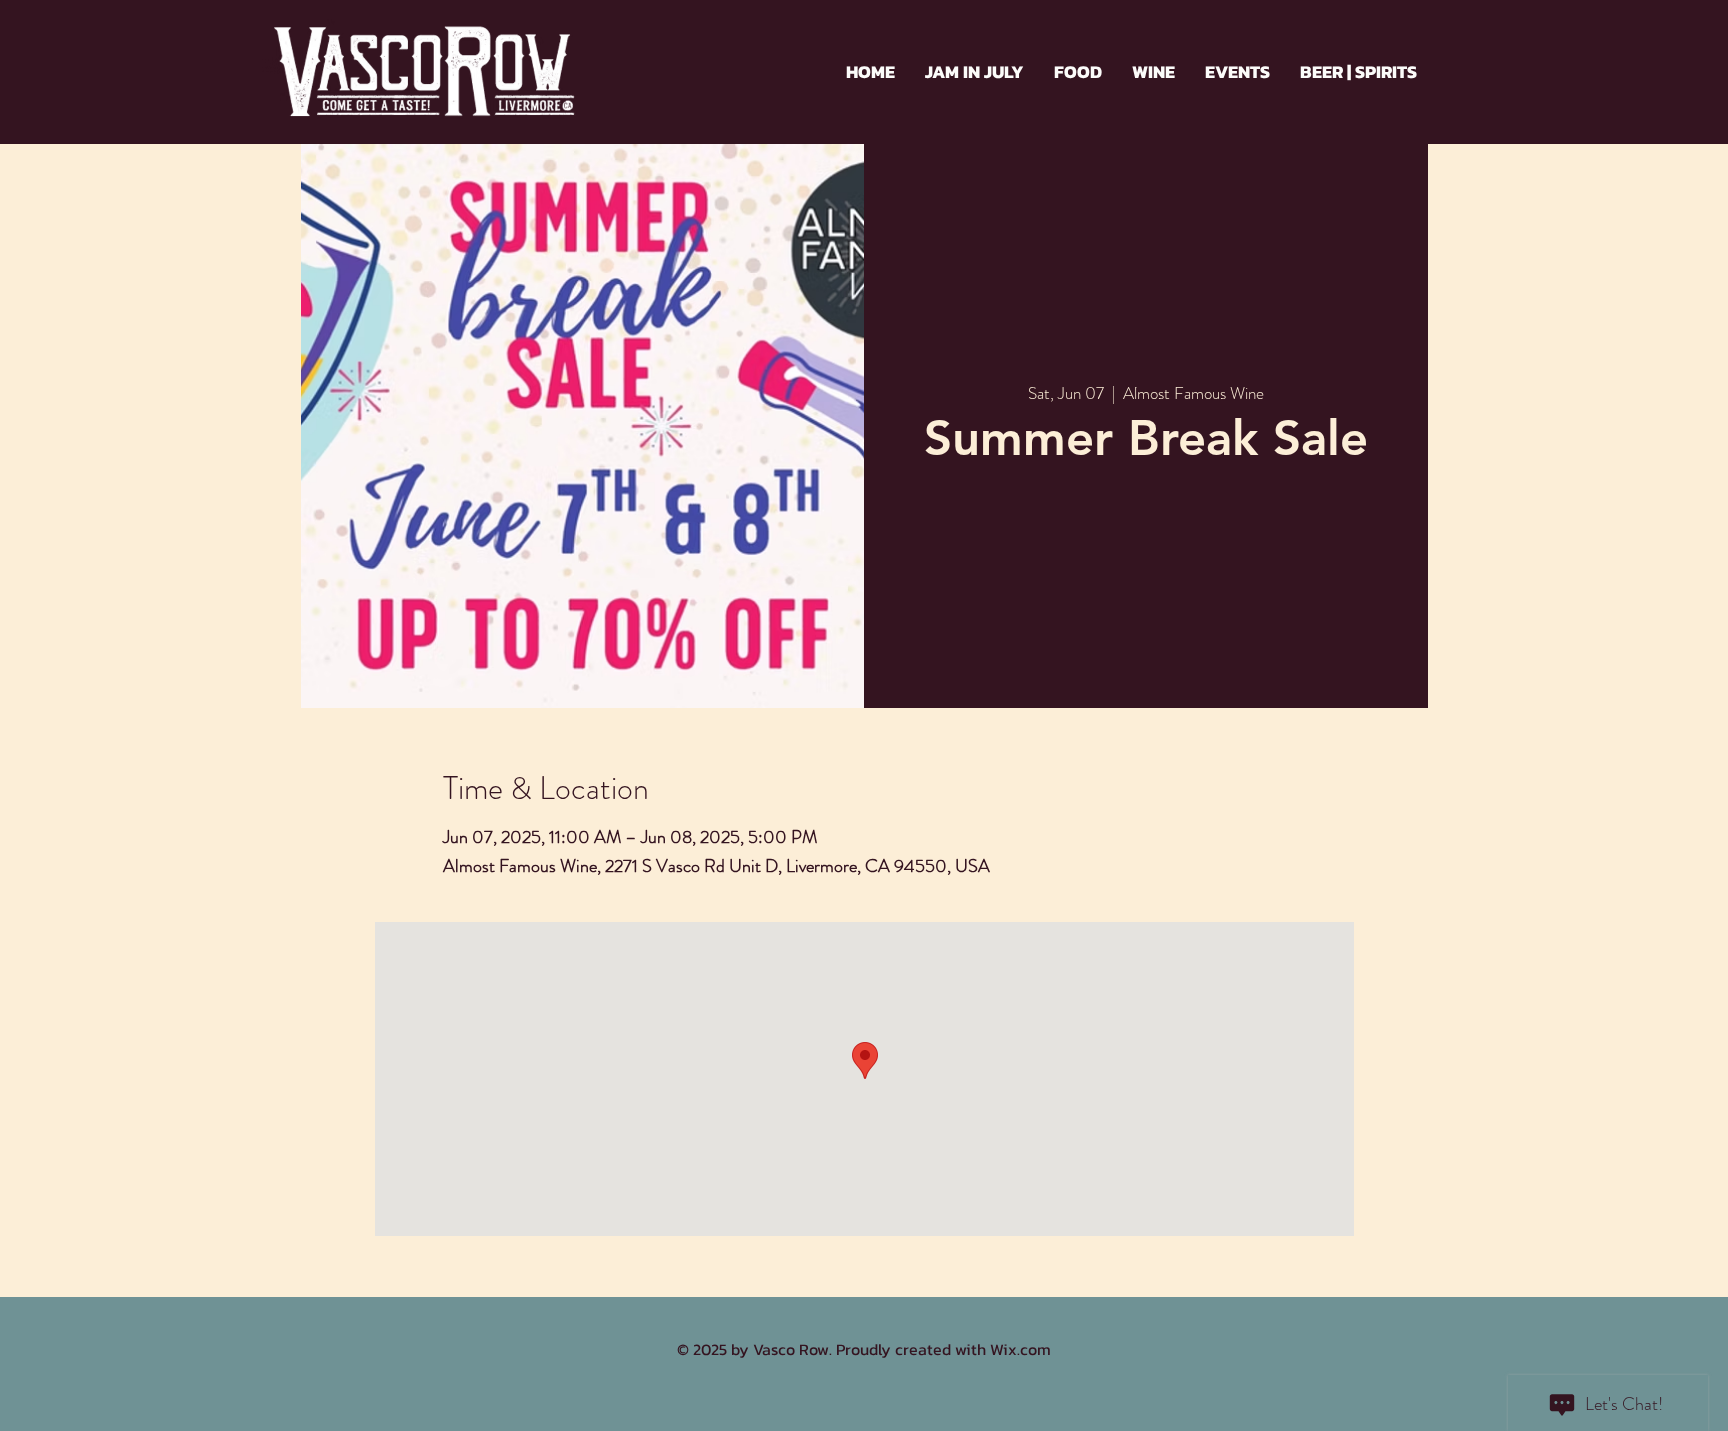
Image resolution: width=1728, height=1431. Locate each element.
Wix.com (1020, 1349)
